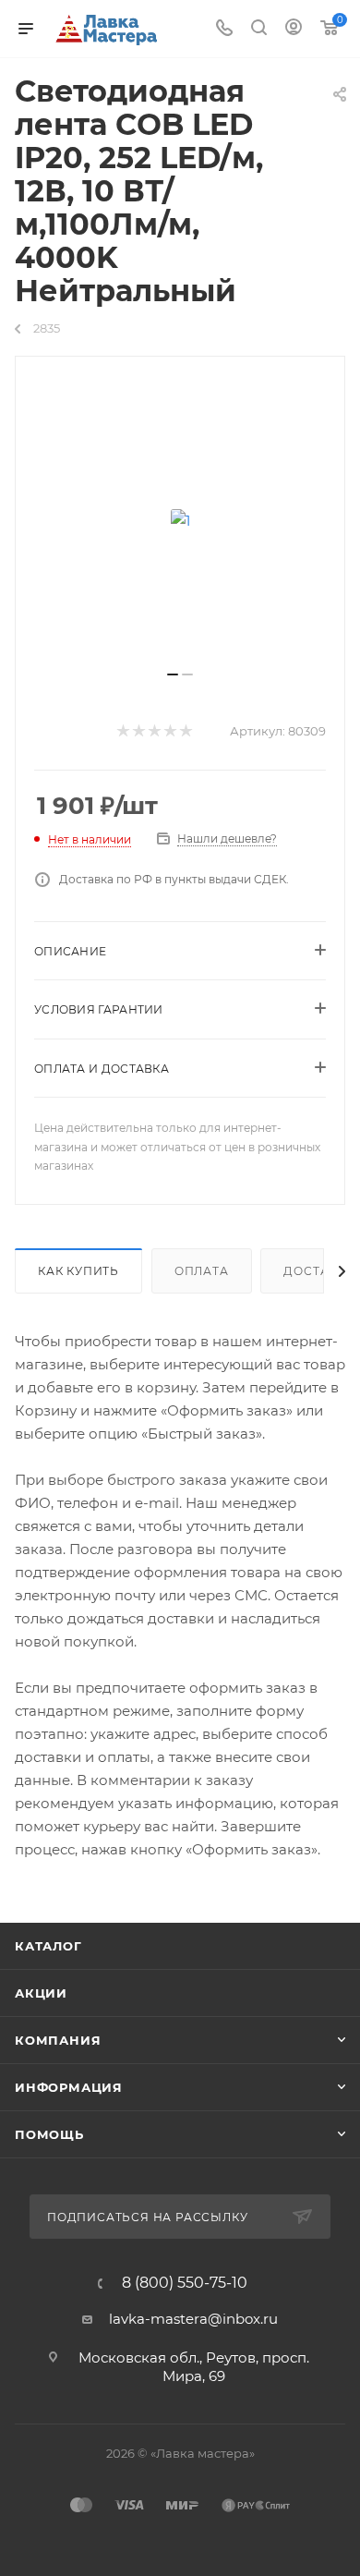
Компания (58, 2040)
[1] (180, 520)
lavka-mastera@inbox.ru (193, 2319)
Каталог (48, 1946)
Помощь (49, 2134)
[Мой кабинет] (294, 29)
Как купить (78, 1271)
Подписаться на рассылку (149, 2217)
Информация (69, 2087)
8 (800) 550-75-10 (185, 2283)
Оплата (202, 1271)
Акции (41, 1993)
